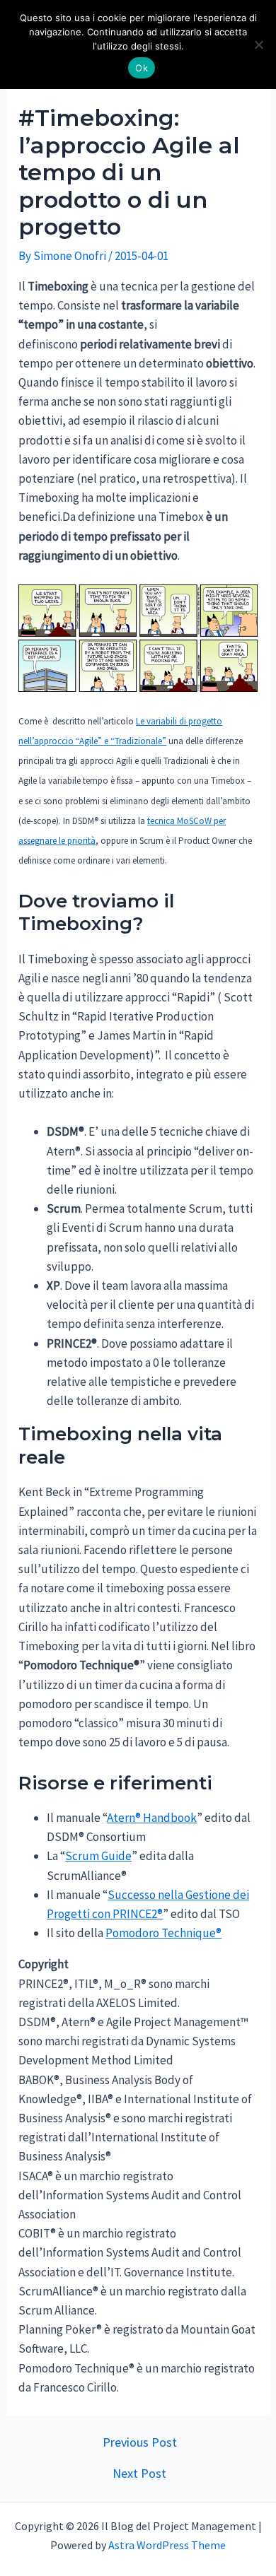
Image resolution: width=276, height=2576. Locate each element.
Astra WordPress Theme (167, 2545)
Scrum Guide (98, 1856)
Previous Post (140, 2442)
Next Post (139, 2474)
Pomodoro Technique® (163, 1933)
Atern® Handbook (152, 1818)
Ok (142, 68)
